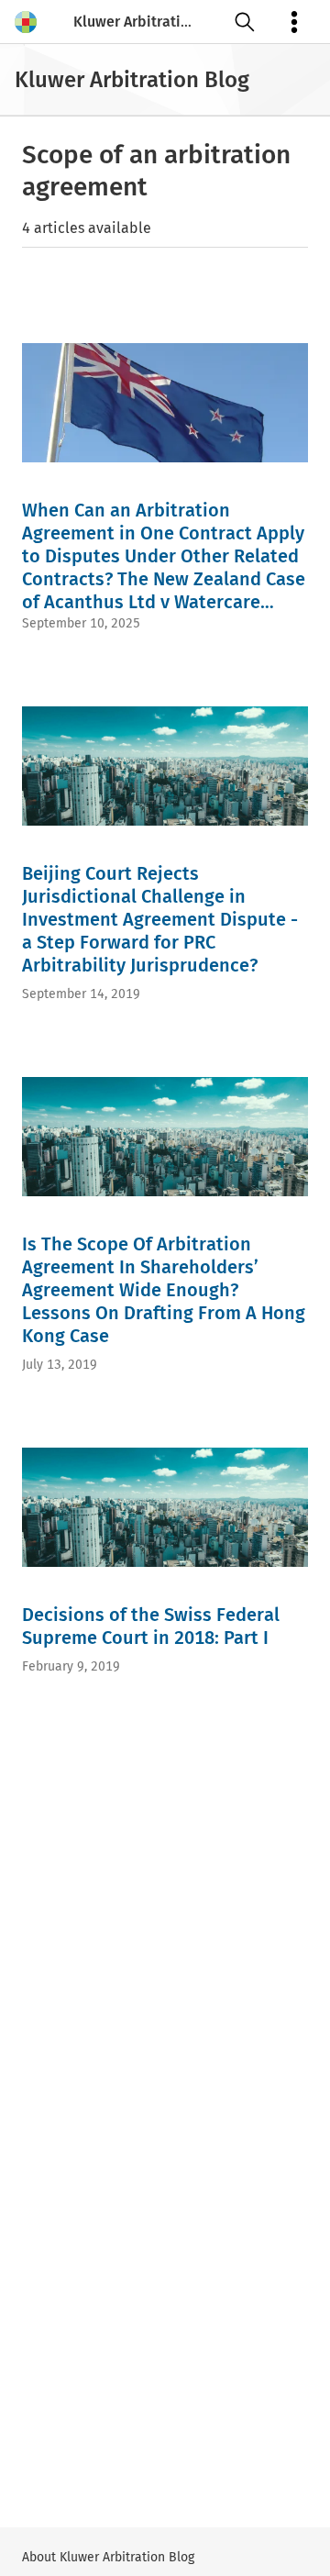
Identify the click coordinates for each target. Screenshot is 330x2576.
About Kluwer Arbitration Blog (108, 2557)
